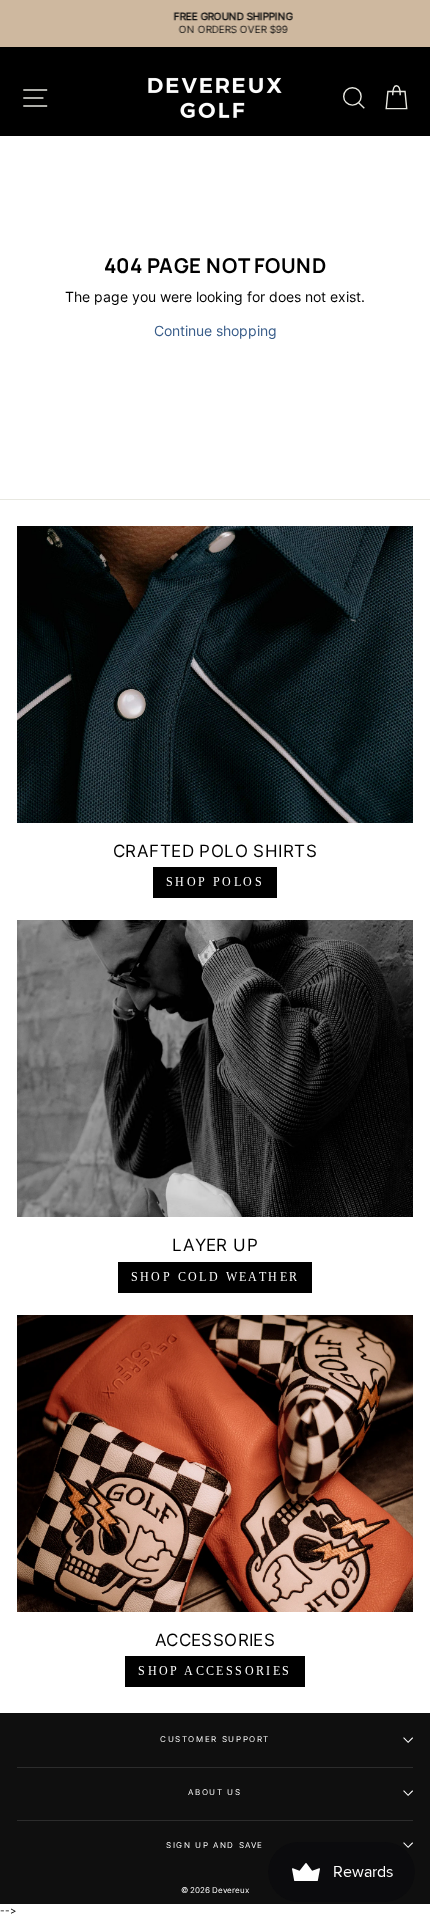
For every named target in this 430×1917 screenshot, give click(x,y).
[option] (215, 23)
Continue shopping (215, 330)
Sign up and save (215, 1845)
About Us (214, 1792)
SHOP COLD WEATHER (215, 1277)
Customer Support (215, 1739)
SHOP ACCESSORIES (214, 1671)
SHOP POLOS (215, 882)
